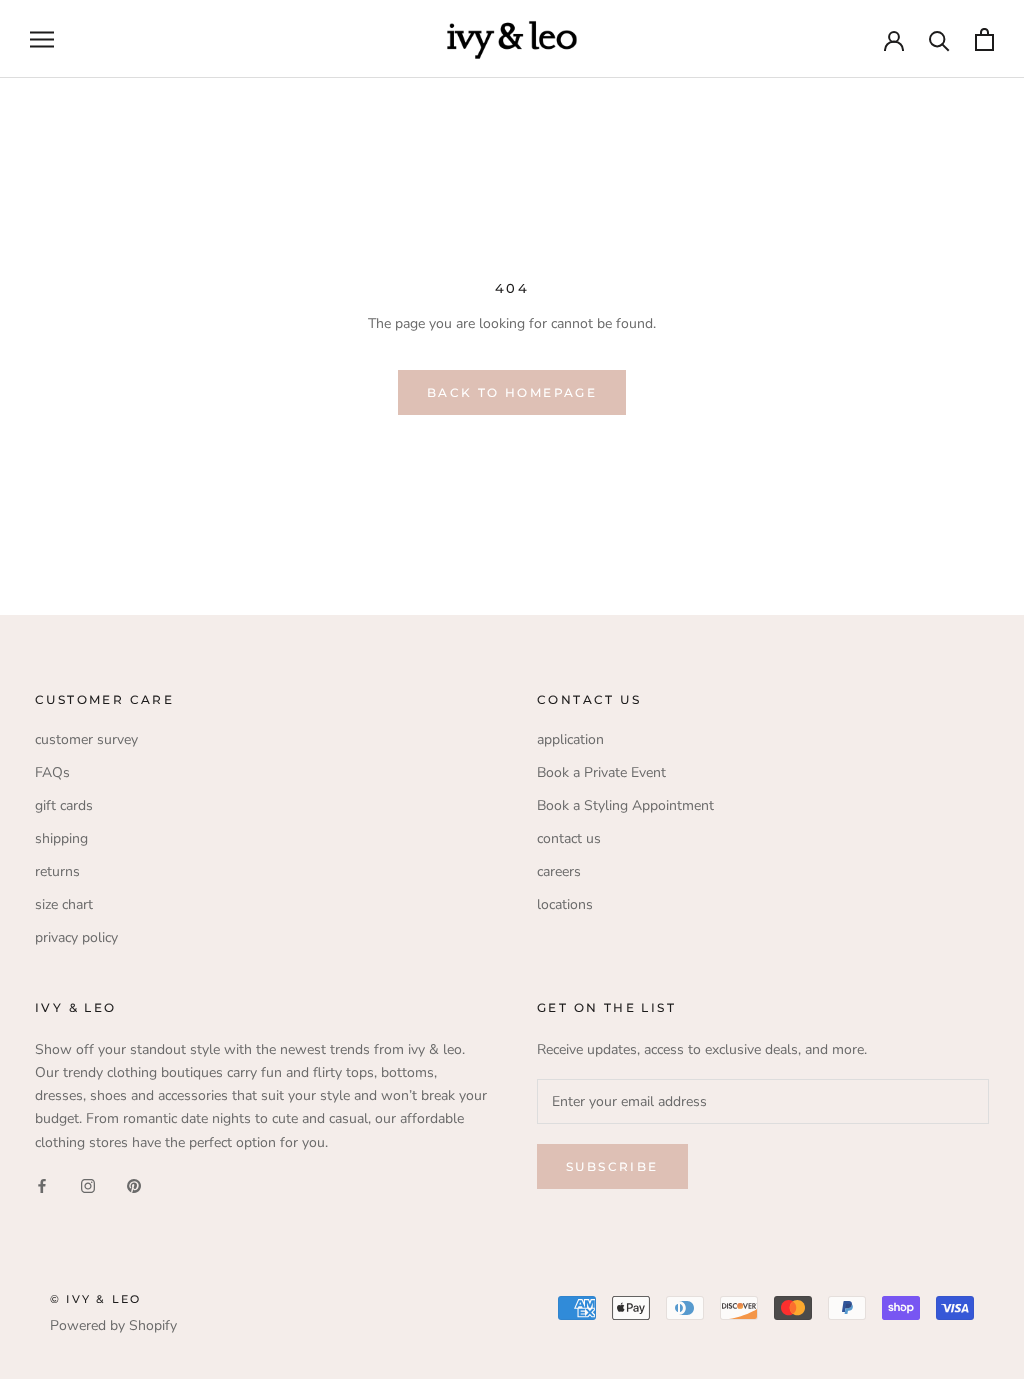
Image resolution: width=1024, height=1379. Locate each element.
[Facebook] (42, 1185)
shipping (61, 838)
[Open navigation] (42, 39)
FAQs (52, 772)
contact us (569, 838)
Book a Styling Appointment (625, 805)
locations (565, 904)
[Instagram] (88, 1185)
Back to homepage (512, 392)
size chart (64, 904)
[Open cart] (984, 39)
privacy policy (76, 937)
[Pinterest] (134, 1185)
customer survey (86, 739)
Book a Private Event (601, 772)
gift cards (64, 805)
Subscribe (612, 1166)
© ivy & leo (95, 1299)
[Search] (939, 39)
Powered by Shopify (113, 1325)
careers (559, 871)
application (570, 739)
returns (57, 871)
